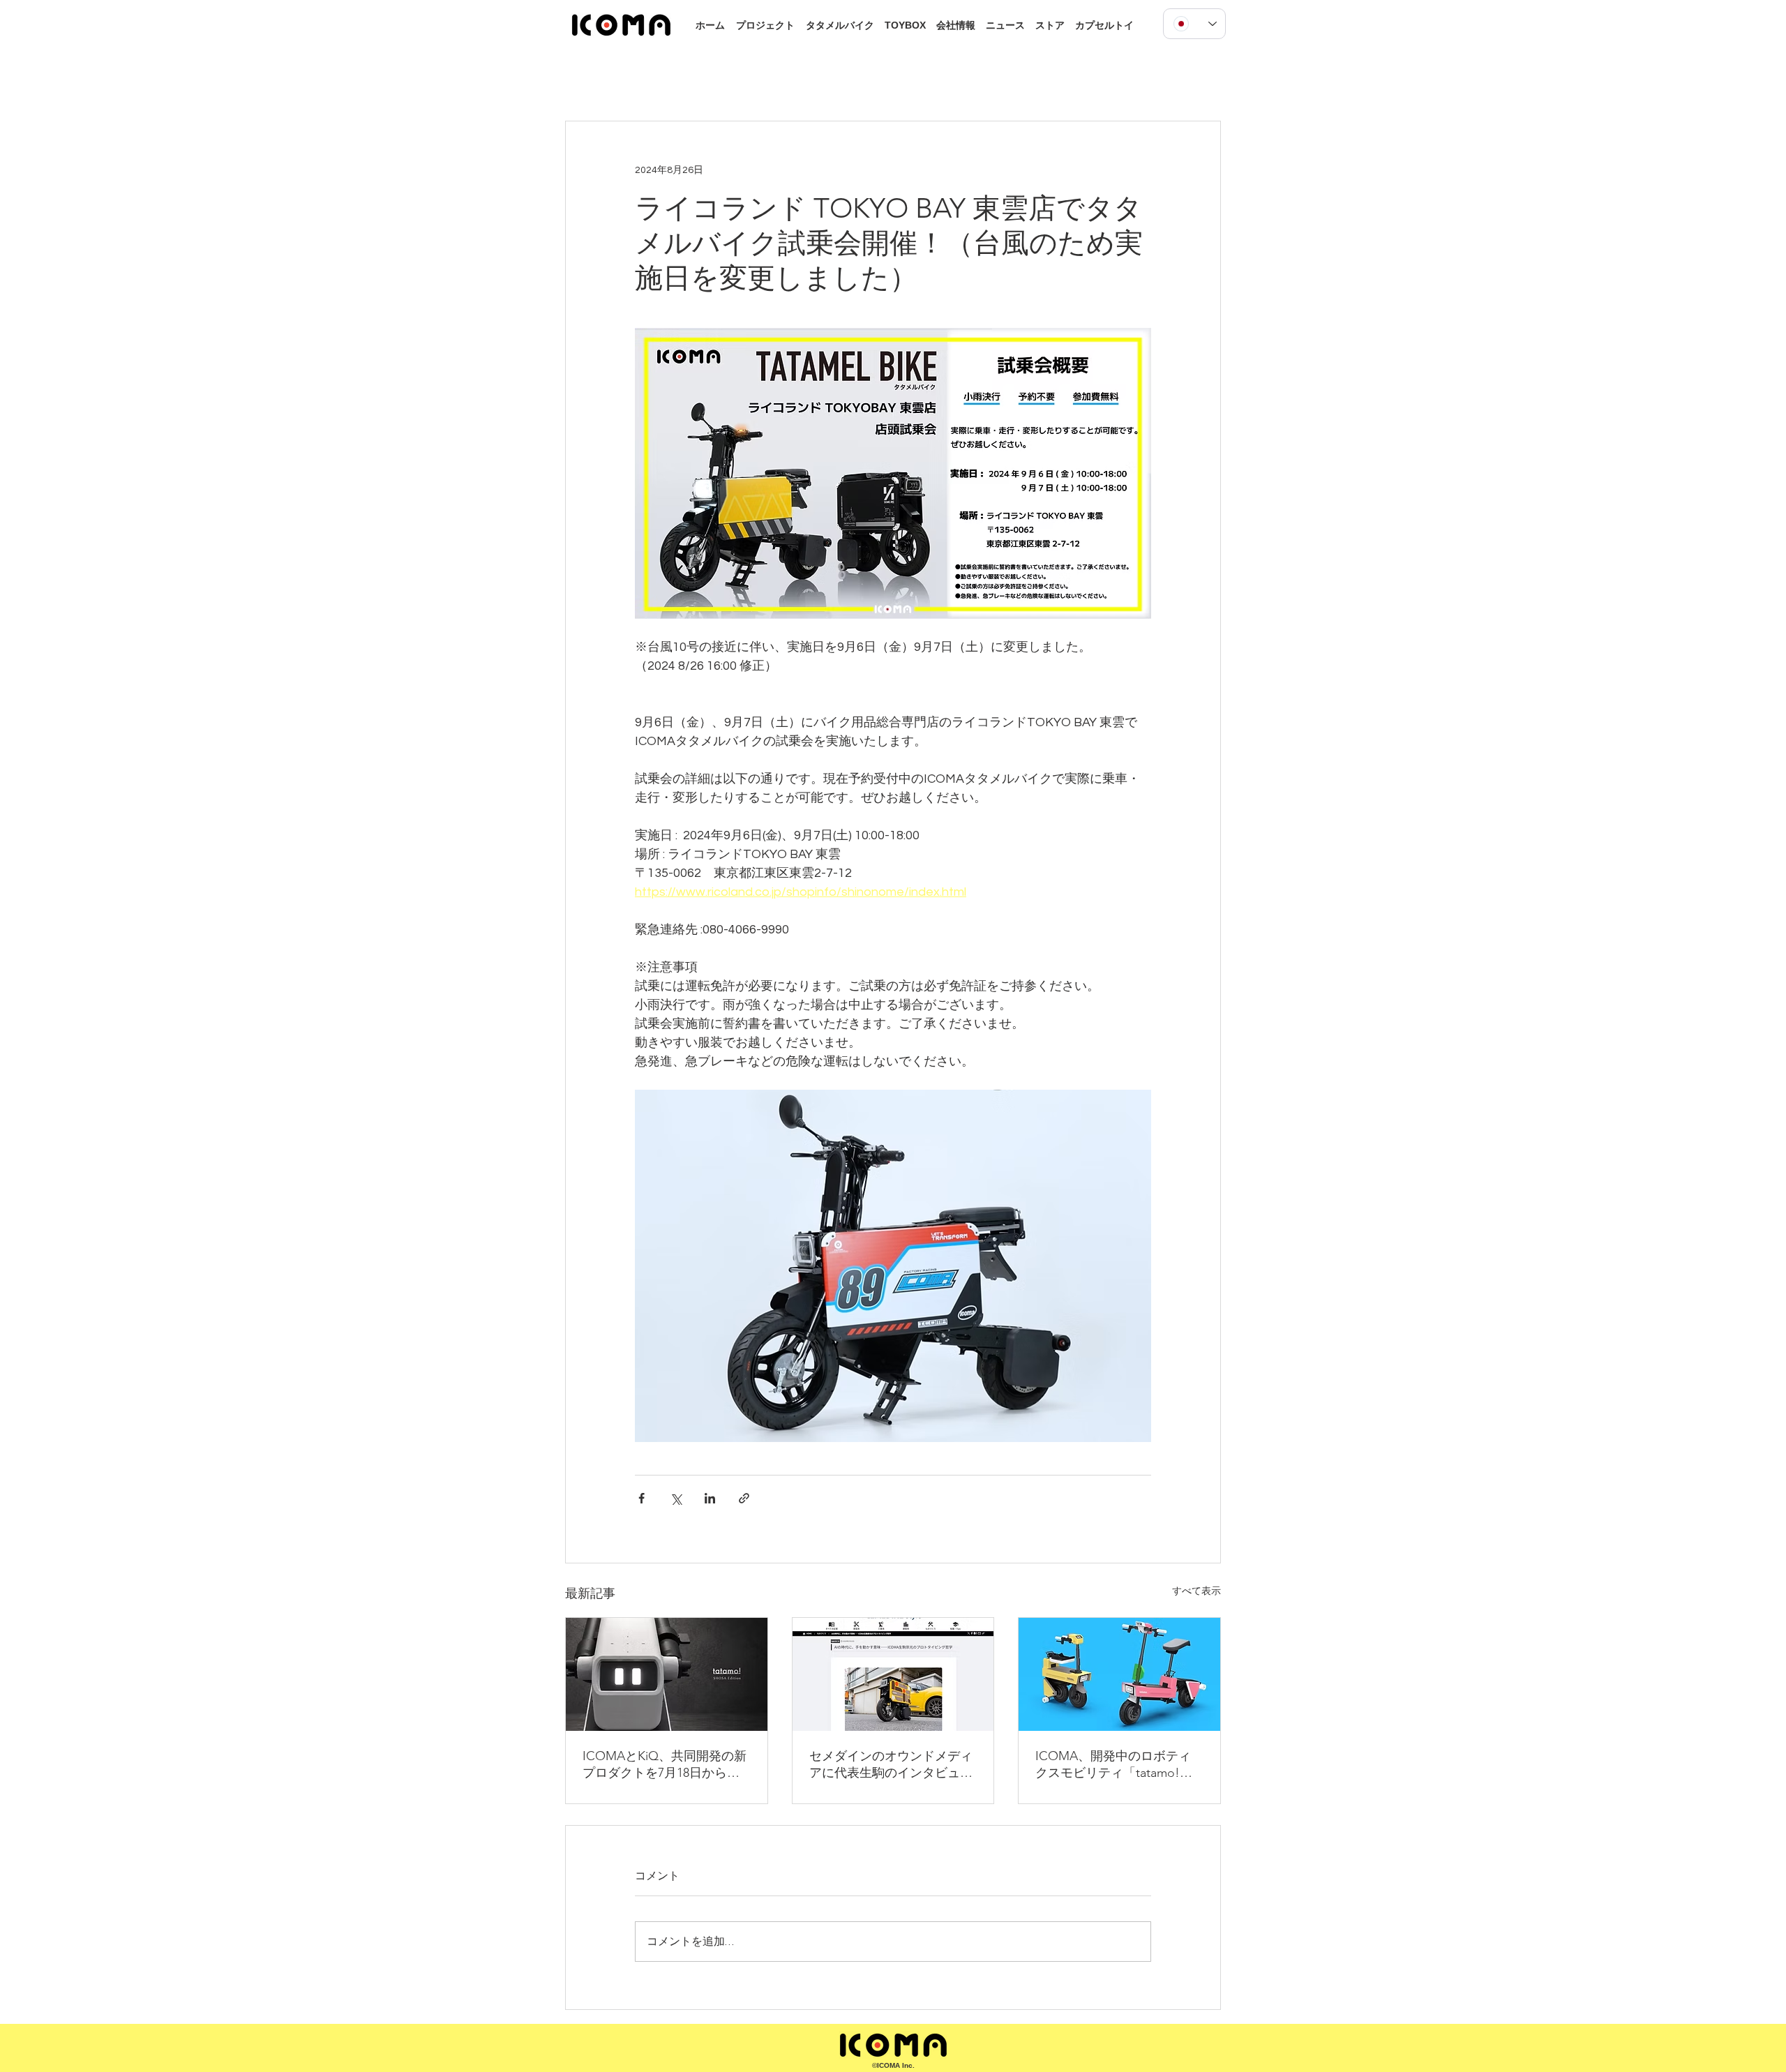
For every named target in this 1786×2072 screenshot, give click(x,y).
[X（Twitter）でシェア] (676, 1498)
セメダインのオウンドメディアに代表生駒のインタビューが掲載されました (891, 1765)
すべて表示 (1196, 1591)
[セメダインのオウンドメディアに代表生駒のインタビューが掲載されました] (893, 1674)
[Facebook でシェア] (641, 1498)
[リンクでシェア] (744, 1498)
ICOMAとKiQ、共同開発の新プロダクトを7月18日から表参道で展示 (665, 1765)
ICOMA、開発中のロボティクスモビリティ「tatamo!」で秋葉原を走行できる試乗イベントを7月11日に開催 (1117, 1765)
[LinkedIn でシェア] (710, 1498)
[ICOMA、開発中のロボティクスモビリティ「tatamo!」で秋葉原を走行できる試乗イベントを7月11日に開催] (1119, 1674)
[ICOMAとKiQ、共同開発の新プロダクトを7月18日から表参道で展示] (667, 1674)
